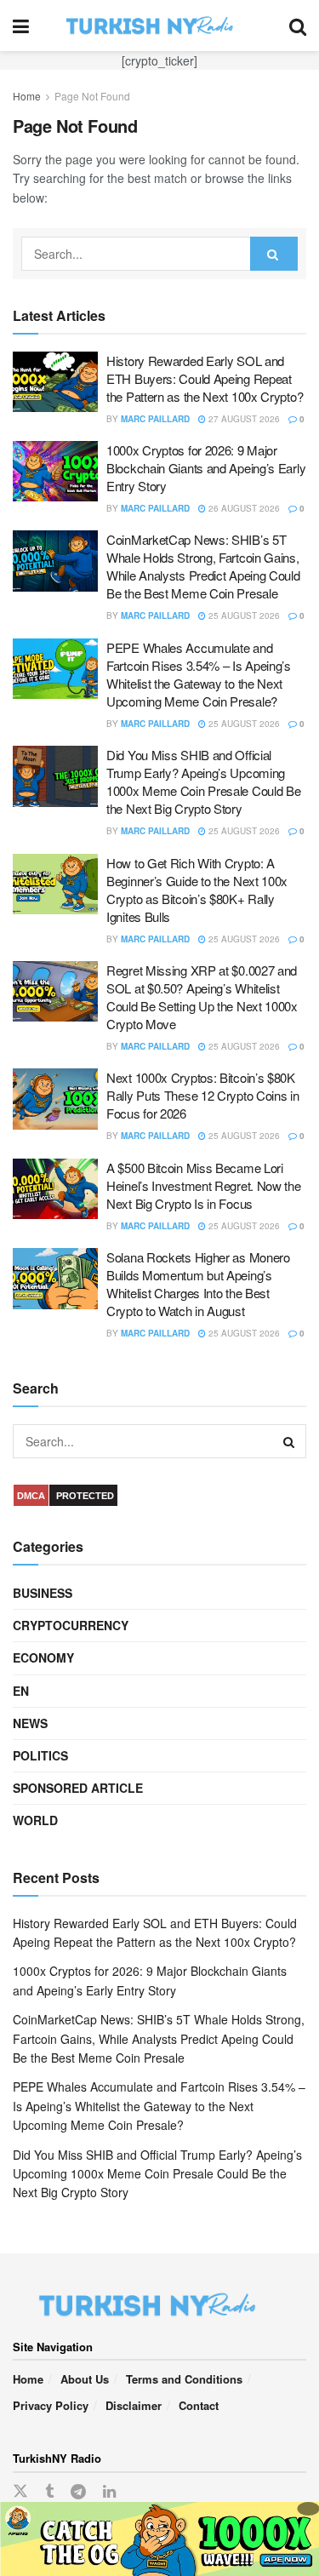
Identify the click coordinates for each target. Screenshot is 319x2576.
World (35, 1820)
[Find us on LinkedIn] (109, 2492)
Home (27, 96)
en (21, 1691)
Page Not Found (92, 96)
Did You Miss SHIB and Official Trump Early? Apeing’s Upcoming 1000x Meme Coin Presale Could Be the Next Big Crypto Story (203, 781)
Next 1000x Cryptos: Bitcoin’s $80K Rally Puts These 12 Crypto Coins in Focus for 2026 (203, 1095)
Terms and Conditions (184, 2379)
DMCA (31, 1496)
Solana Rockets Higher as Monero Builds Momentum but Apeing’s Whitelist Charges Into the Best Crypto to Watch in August (198, 1284)
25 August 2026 (243, 615)
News (30, 1723)
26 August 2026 (243, 508)
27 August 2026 (243, 419)
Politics (40, 1755)
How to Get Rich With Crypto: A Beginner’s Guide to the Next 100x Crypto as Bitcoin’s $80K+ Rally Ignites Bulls (197, 890)
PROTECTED (85, 1496)
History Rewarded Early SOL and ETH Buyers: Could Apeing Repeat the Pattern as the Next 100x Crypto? (205, 378)
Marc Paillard (155, 419)
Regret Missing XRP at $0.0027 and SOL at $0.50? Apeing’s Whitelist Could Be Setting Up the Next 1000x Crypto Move (202, 997)
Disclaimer (134, 2405)
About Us (85, 2379)
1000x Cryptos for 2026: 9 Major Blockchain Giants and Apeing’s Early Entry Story (206, 468)
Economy (43, 1657)
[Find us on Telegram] (78, 2492)
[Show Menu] (21, 26)
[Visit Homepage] (159, 26)
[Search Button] (298, 26)
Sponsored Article (78, 1788)
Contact (199, 2405)
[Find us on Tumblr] (49, 2492)
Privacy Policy (51, 2405)
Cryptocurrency (71, 1625)
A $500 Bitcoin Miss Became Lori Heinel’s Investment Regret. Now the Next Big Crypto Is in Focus (204, 1185)
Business (43, 1593)
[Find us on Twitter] (20, 2491)
